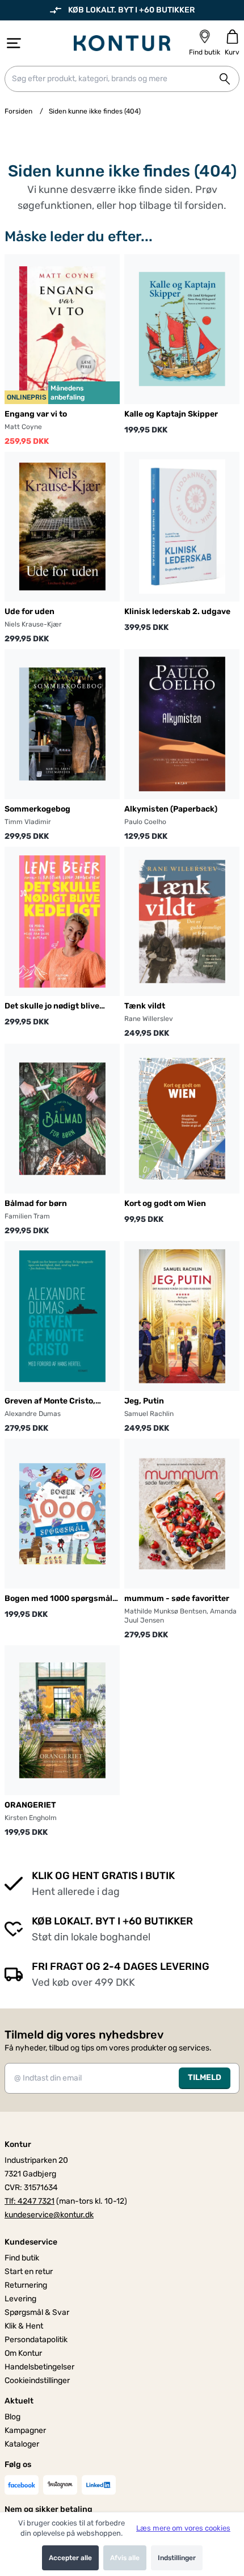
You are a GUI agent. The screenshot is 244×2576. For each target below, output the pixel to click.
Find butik (22, 2258)
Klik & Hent (24, 2326)
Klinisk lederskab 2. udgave (177, 612)
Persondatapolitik (36, 2340)
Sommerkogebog (37, 809)
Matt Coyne (23, 427)
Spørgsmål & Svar (37, 2312)
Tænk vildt (145, 1006)
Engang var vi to (36, 414)
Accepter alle (70, 2558)
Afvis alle (125, 2558)
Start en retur (29, 2272)
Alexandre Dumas (33, 1414)
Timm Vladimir (28, 822)
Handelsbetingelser (39, 2367)
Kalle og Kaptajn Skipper (171, 414)
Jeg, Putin (144, 1401)
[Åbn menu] (14, 43)
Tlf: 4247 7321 (30, 2201)
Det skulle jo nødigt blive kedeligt (52, 1007)
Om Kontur (23, 2353)
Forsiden (18, 111)
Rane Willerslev (149, 1019)
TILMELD (205, 2077)
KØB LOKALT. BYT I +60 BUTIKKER (131, 10)
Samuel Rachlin (149, 1414)
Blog (12, 2417)
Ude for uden (30, 612)
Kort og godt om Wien (165, 1203)
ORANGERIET (30, 1805)
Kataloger (22, 2444)
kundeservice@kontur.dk (49, 2215)
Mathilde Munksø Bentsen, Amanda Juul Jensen (180, 1616)
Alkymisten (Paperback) (171, 809)
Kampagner (25, 2430)
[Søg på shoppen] (225, 79)
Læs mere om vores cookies (183, 2528)
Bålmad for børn (36, 1203)
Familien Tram (27, 1216)
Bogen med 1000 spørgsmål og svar (58, 1599)
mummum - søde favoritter (177, 1598)
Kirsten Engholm (31, 1818)
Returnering (26, 2285)
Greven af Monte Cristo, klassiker (50, 1402)
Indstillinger (177, 2558)
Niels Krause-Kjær (33, 624)
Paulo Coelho (145, 822)
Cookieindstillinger (37, 2380)
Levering (20, 2299)
